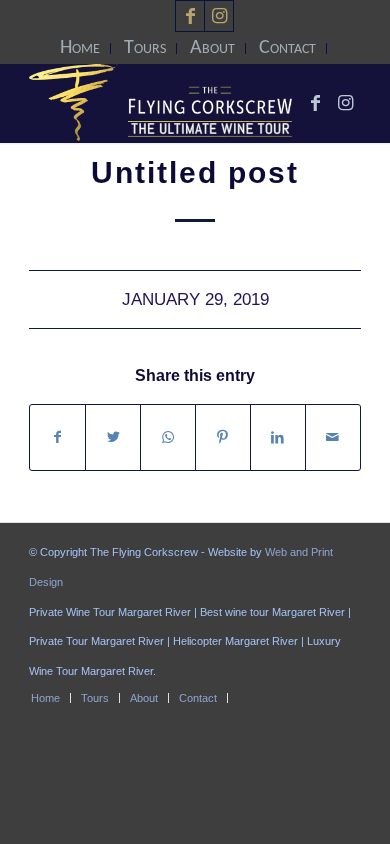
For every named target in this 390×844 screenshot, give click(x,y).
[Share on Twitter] (113, 437)
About (212, 48)
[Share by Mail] (333, 437)
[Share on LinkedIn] (278, 437)
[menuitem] (80, 48)
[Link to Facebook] (190, 16)
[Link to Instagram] (219, 16)
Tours (145, 48)
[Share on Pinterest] (223, 437)
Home (80, 48)
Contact (287, 48)
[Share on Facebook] (57, 437)
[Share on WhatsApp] (168, 437)
